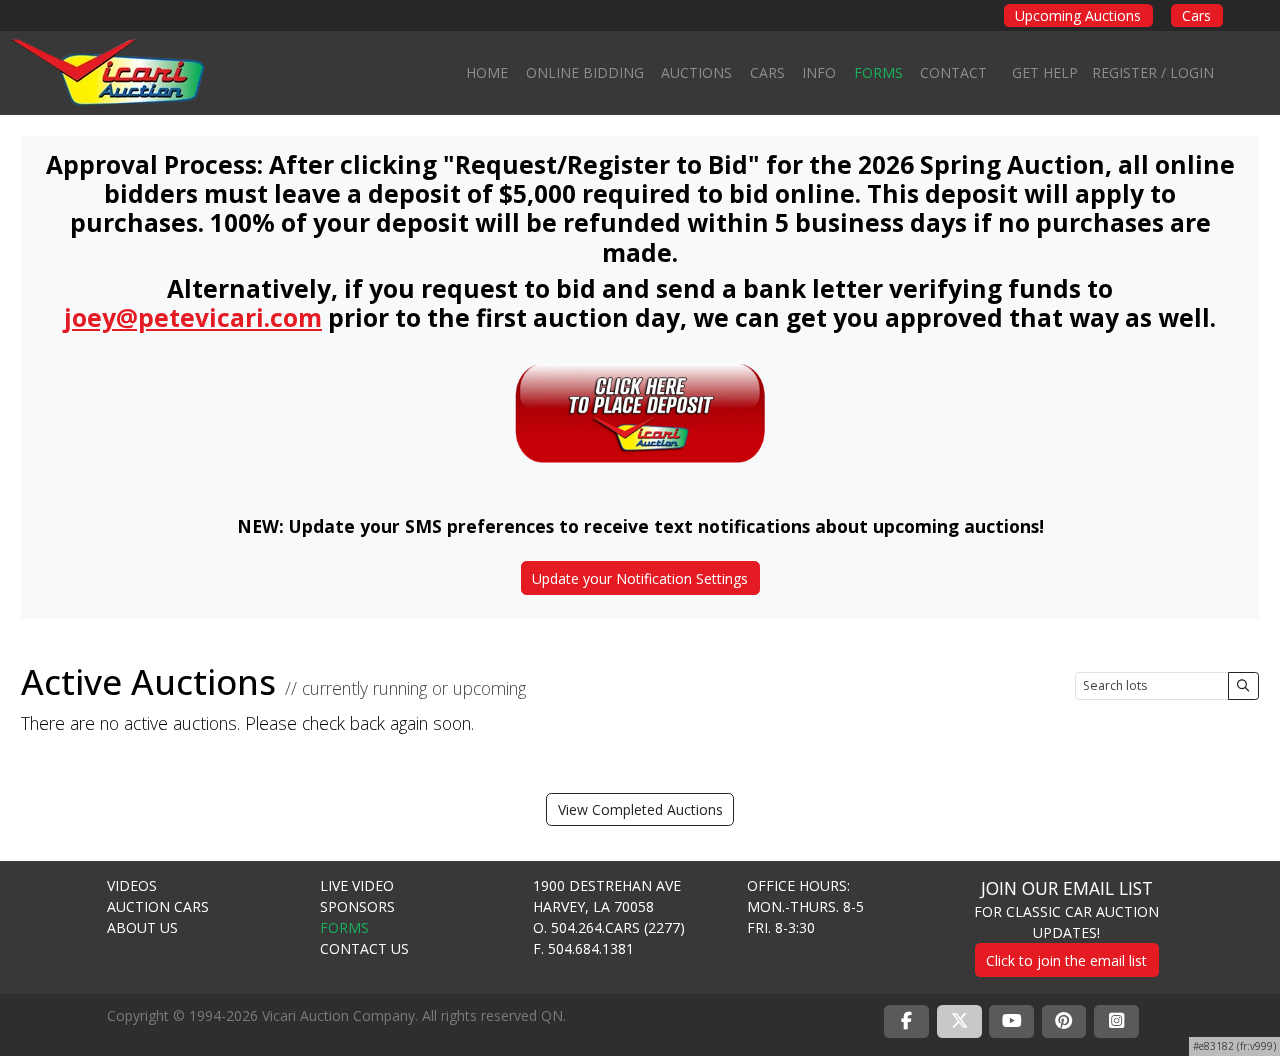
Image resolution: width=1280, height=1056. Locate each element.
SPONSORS (357, 906)
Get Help (1045, 72)
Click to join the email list (1066, 960)
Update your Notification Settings (640, 578)
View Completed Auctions (640, 809)
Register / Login (1153, 72)
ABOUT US (142, 927)
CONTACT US (364, 948)
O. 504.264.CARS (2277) (609, 927)
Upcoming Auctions (1078, 15)
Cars (1196, 15)
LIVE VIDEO (357, 885)
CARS (767, 72)
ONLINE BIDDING (585, 72)
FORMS (878, 72)
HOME (487, 72)
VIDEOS (132, 885)
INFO (819, 72)
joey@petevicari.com (193, 317)
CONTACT (953, 72)
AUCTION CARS (158, 906)
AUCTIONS (696, 72)
